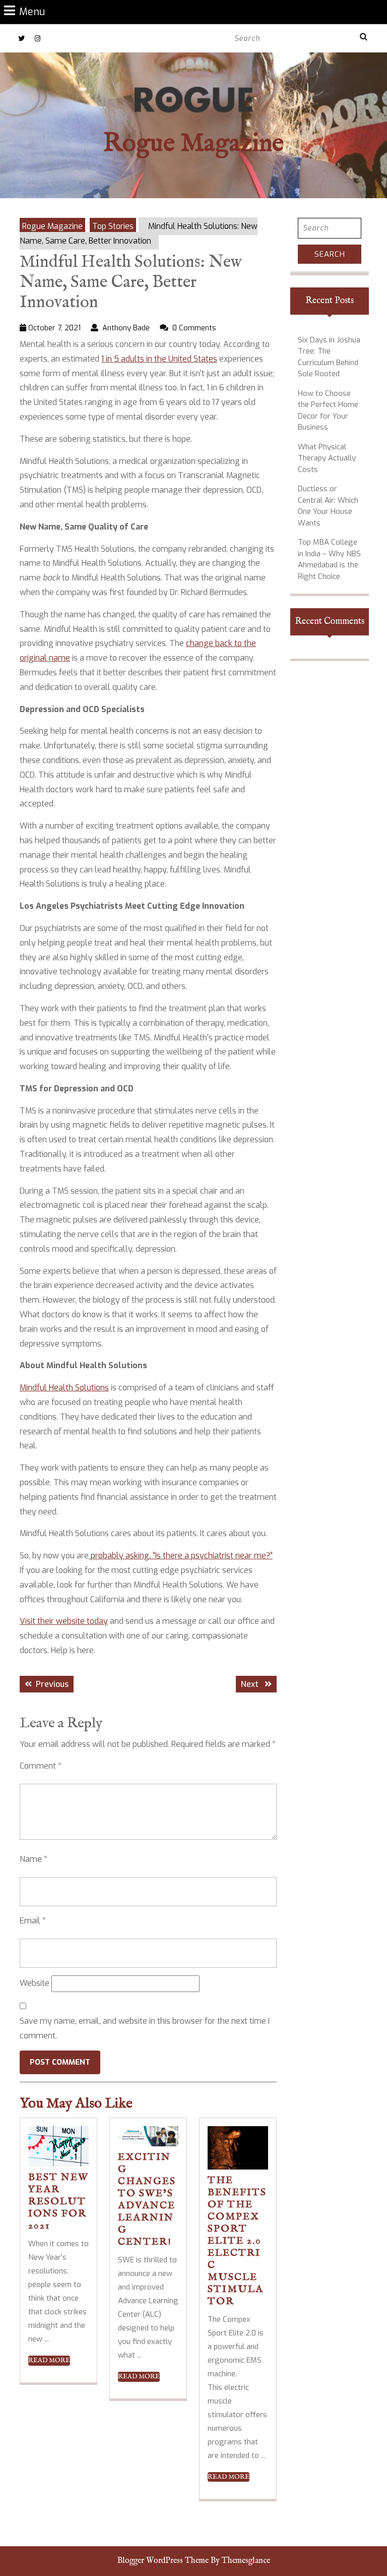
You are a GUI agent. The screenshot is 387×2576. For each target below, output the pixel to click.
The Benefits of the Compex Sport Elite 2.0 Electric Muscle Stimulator (237, 2241)
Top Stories (113, 226)
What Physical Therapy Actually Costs (327, 458)
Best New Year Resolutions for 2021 (58, 2202)
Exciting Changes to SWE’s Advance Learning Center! (147, 2200)
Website (35, 1983)
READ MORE (49, 2361)
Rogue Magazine (193, 144)
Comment (41, 1766)
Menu (32, 11)
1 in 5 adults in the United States (159, 359)
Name (34, 1859)
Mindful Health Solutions (64, 1388)
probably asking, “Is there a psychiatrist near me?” (181, 1556)
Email (33, 1921)
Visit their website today (64, 1621)
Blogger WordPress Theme (163, 2561)
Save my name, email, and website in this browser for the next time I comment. (145, 2028)
